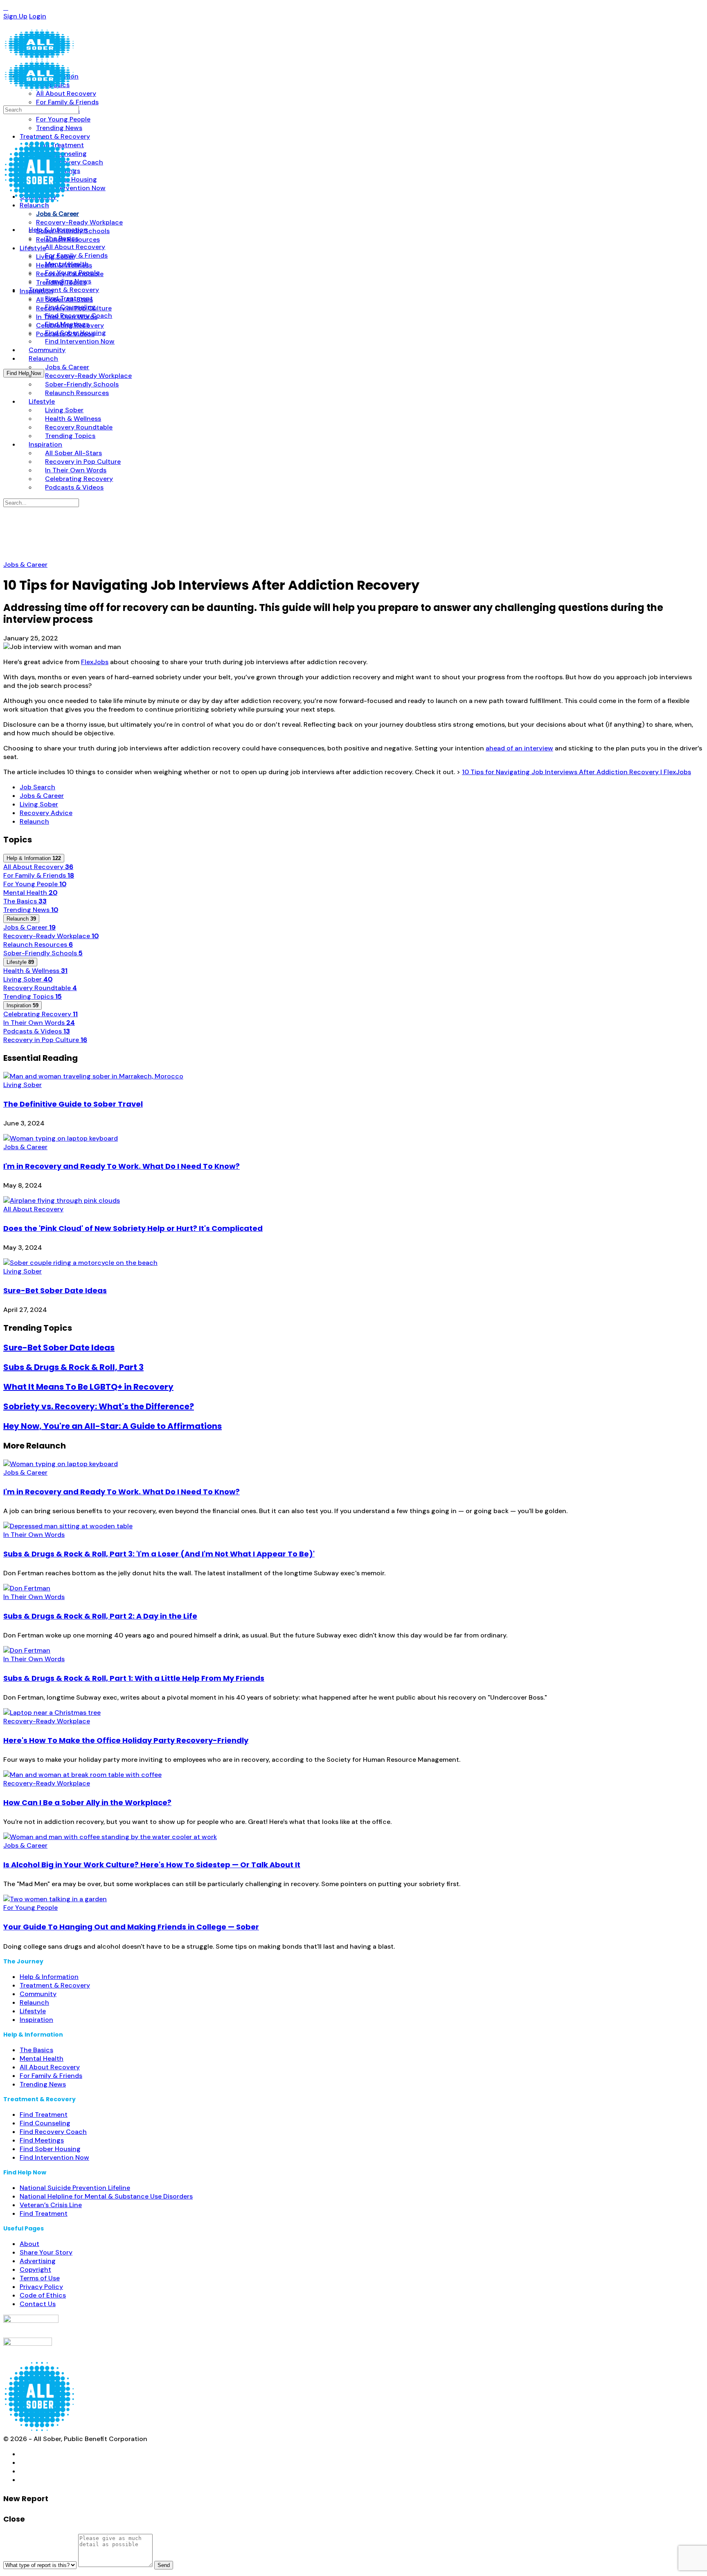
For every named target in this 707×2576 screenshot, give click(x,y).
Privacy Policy (41, 2287)
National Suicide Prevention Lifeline (75, 2188)
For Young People (35, 884)
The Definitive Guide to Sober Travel (73, 1104)
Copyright (35, 2269)
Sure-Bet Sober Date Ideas (55, 1290)
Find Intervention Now (54, 2157)
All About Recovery (38, 867)
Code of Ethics (43, 2295)
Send (164, 2565)
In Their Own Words (39, 1023)
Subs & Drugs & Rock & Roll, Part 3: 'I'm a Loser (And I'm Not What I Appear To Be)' (159, 1554)
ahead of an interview (519, 748)
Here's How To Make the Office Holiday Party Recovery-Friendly (126, 1740)
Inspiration (36, 2020)
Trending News (31, 910)
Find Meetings (42, 2140)
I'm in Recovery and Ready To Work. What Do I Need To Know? (122, 1166)
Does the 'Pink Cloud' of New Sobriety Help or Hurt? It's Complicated (133, 1228)
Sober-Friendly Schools (43, 953)
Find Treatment (44, 2114)
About (29, 2244)
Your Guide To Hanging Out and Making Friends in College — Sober (131, 1927)
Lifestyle (33, 2011)
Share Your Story (46, 2252)
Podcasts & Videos (37, 1031)
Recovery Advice (46, 813)
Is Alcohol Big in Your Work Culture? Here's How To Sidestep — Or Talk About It (152, 1865)
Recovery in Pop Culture (45, 1040)
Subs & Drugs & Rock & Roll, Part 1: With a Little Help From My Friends (134, 1678)
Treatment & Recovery (55, 1985)
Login (38, 16)
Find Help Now (24, 373)
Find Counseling (45, 2123)
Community (38, 1994)
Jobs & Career (25, 565)
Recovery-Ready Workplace (51, 936)
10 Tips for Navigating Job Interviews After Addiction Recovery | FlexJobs (576, 772)
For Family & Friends (39, 875)
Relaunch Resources (38, 944)
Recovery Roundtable (40, 988)
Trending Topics (33, 996)
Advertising (38, 2261)
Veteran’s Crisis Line (51, 2205)
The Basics (25, 901)
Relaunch (34, 821)
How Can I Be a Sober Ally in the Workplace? (87, 1802)
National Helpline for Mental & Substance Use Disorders (106, 2196)
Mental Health (30, 893)
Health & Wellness (35, 971)
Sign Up (15, 16)
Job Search (37, 787)
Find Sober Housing (50, 2149)
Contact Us (38, 2304)
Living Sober (39, 804)
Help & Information (49, 1977)
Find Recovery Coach (53, 2132)
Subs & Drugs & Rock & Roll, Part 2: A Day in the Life (100, 1616)
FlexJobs (95, 662)
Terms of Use (40, 2278)
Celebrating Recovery (41, 1014)
